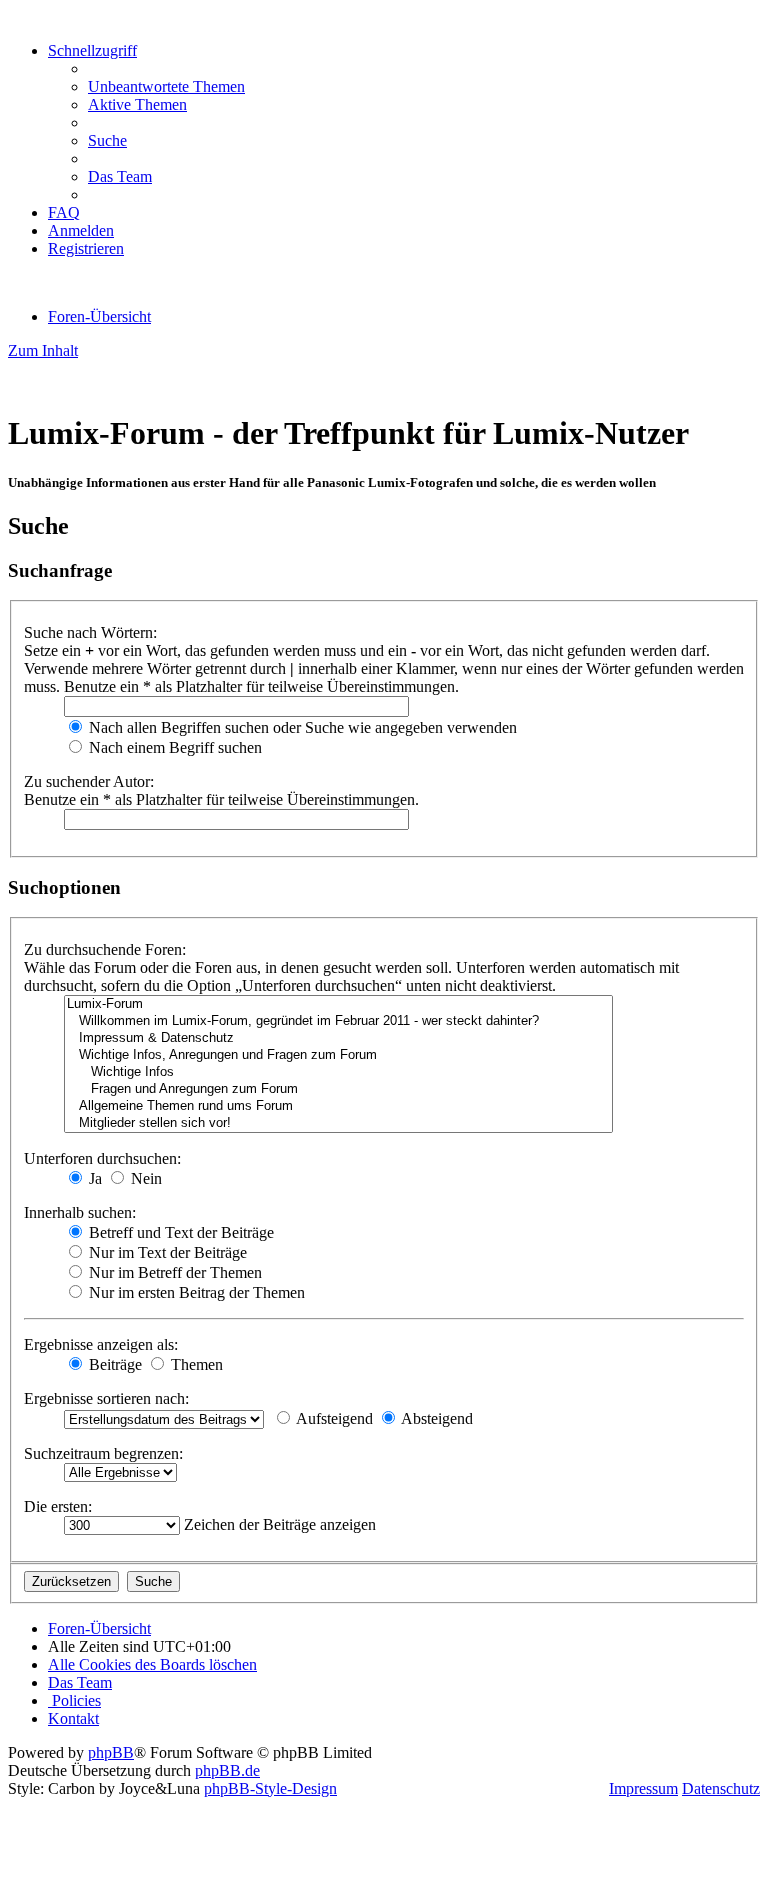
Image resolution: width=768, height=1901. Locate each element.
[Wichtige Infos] (338, 1072)
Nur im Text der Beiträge (166, 1252)
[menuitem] (166, 86)
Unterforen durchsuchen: (102, 1158)
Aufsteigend (333, 1418)
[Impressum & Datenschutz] (338, 1038)
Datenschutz (721, 1788)
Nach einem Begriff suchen (173, 747)
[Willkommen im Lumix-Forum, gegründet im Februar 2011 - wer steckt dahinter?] (338, 1021)
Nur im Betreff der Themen (173, 1272)
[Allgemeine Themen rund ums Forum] (338, 1106)
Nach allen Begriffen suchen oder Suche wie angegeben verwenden (301, 727)
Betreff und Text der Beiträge (179, 1232)
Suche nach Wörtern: (90, 632)
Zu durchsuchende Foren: (105, 949)
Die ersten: (58, 1506)
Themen (195, 1364)
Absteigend (435, 1418)
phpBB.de (227, 1770)
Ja (93, 1178)
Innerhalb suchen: (80, 1212)
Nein (144, 1178)
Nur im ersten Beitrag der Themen (195, 1292)
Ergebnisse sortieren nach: (106, 1398)
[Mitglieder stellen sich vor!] (338, 1123)
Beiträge (113, 1364)
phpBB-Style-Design (270, 1788)
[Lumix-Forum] (338, 1004)
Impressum (643, 1788)
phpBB (111, 1752)
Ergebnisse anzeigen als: (101, 1344)
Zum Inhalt (43, 350)
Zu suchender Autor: (89, 781)
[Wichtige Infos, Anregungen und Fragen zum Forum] (338, 1055)
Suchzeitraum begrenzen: (103, 1453)
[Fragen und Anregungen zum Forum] (338, 1089)
